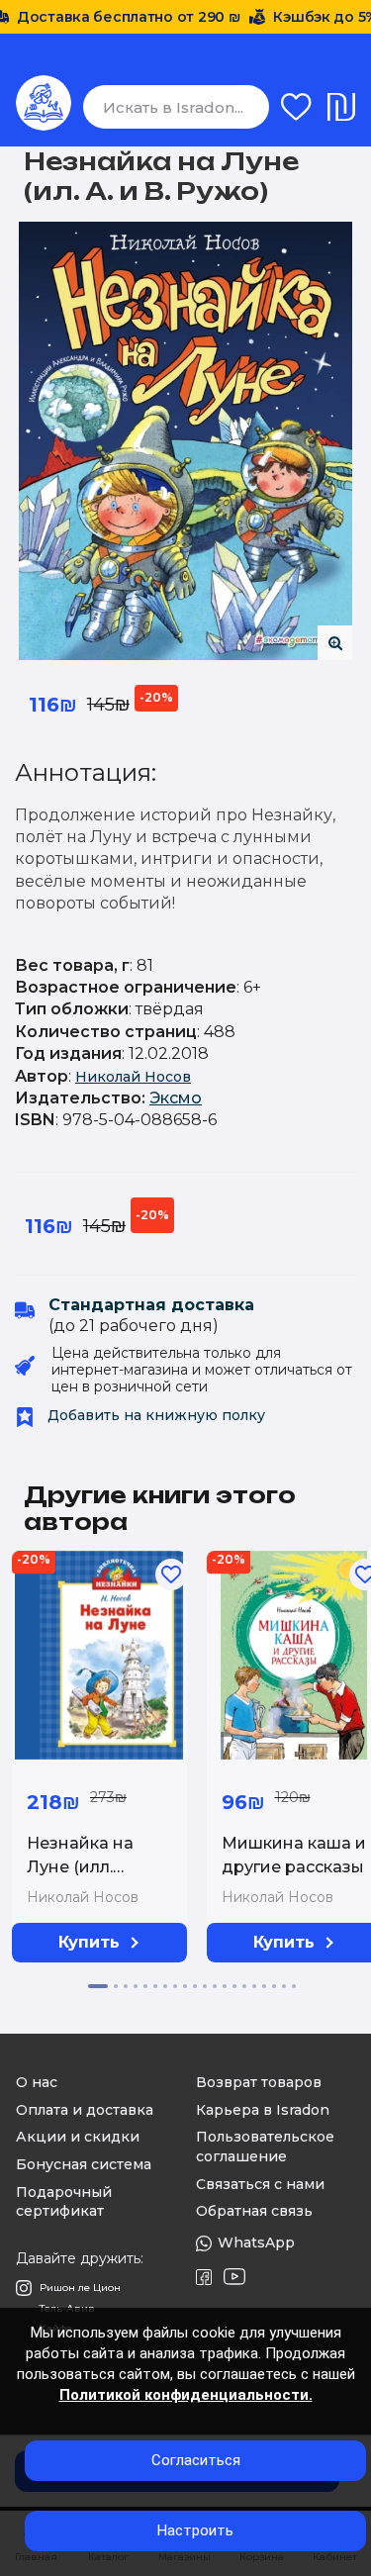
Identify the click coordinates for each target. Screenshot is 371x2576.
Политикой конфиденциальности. (186, 2395)
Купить (89, 1942)
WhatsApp (256, 2242)
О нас (37, 2082)
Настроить (195, 2530)
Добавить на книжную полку (154, 1415)
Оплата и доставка (85, 2110)
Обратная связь (254, 2211)
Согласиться (196, 2460)
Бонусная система (84, 2164)
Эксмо (176, 1098)
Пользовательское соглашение (265, 2147)
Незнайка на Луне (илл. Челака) (80, 1867)
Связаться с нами (260, 2184)
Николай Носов (133, 1077)
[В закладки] (171, 1574)
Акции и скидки (78, 2137)
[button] (98, 1986)
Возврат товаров (259, 2082)
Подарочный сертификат (64, 2202)
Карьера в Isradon (263, 2110)
